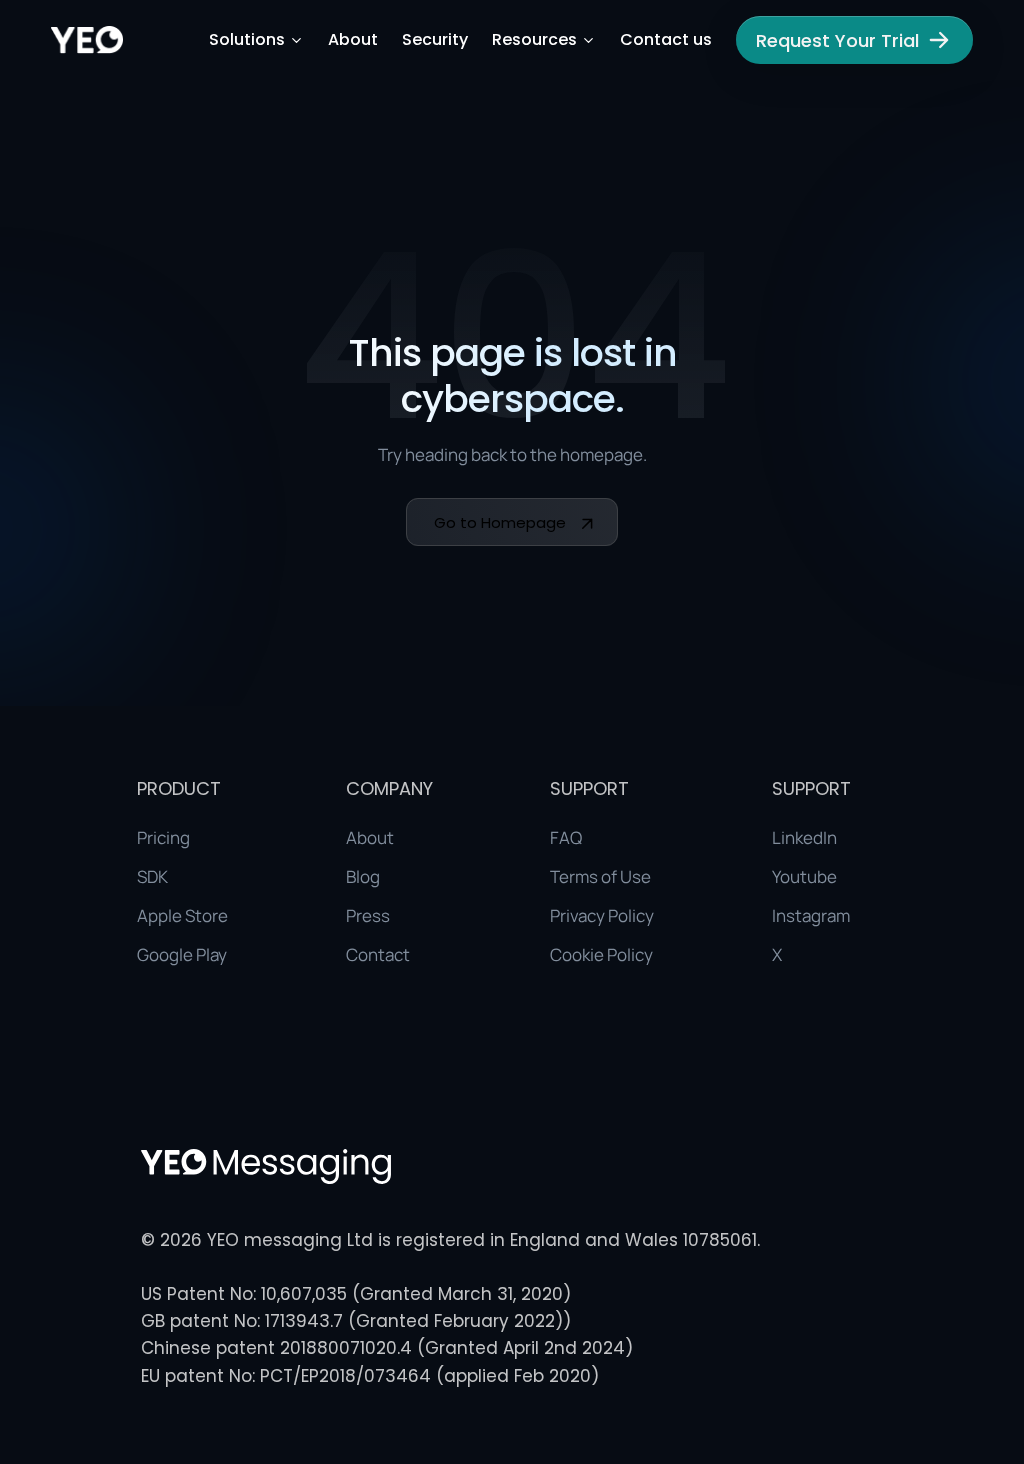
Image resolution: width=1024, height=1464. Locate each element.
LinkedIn (804, 837)
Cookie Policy (601, 954)
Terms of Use (600, 876)
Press (368, 915)
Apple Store (182, 915)
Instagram (811, 915)
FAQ (566, 837)
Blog (363, 876)
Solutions (247, 40)
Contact (378, 954)
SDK (152, 876)
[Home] (86, 40)
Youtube (804, 876)
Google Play (182, 954)
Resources (534, 40)
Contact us (666, 40)
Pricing (163, 837)
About (353, 40)
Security (435, 40)
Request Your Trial (837, 40)
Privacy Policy (602, 915)
